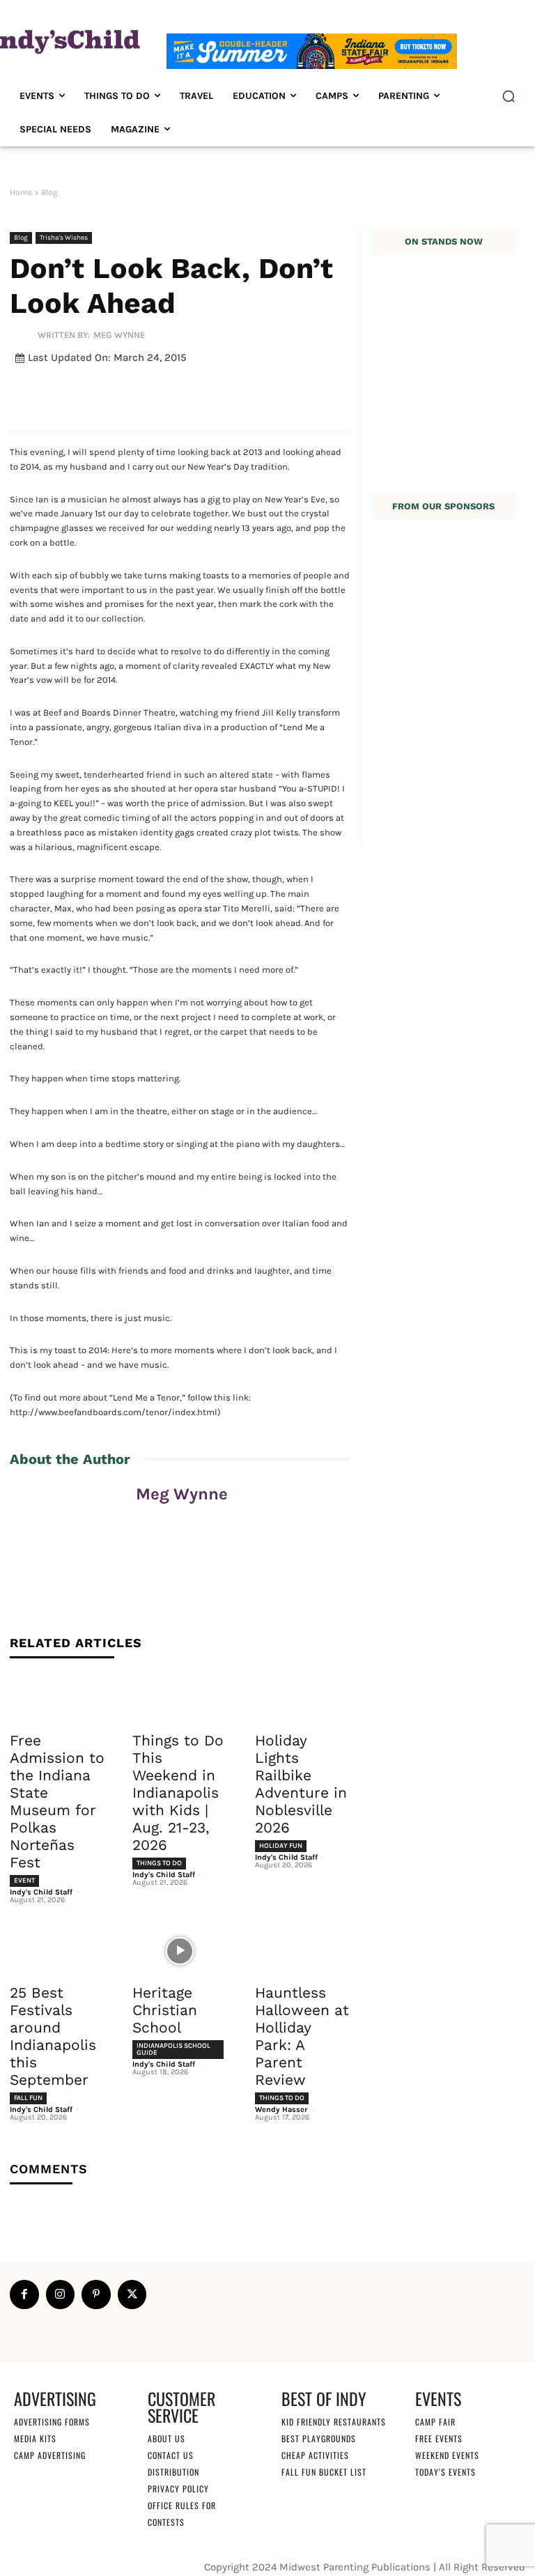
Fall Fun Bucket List (324, 2472)
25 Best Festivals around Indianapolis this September (53, 2036)
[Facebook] (24, 2295)
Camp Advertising (50, 2455)
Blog (49, 192)
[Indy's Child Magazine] (63, 40)
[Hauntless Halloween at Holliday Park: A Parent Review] (302, 1951)
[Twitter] (132, 2295)
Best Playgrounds (319, 2438)
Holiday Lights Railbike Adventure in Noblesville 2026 (301, 1784)
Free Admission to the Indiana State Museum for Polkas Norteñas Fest (57, 1801)
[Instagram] (61, 2295)
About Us (166, 2438)
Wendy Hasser (281, 2110)
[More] (353, 391)
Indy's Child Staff (41, 1892)
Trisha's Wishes (64, 238)
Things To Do (159, 1863)
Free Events (439, 2438)
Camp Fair (435, 2422)
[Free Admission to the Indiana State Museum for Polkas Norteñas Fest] (57, 1699)
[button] (509, 96)
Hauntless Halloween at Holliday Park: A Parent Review (302, 2036)
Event (24, 1881)
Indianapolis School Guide (173, 2049)
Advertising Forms (52, 2422)
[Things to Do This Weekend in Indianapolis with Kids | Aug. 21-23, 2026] (180, 1699)
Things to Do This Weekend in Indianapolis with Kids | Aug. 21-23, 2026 (178, 1792)
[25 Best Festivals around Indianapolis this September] (57, 1951)
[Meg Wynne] (24, 334)
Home (21, 192)
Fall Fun (28, 2098)
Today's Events (445, 2472)
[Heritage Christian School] (180, 1951)
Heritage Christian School (165, 2010)
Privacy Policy (178, 2489)
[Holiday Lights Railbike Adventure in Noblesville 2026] (302, 1699)
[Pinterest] (96, 2295)
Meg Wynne (119, 335)
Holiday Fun (281, 1846)
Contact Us (171, 2455)
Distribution (173, 2472)
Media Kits (35, 2438)
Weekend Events (447, 2455)
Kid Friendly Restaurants (334, 2422)
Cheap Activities (315, 2455)
